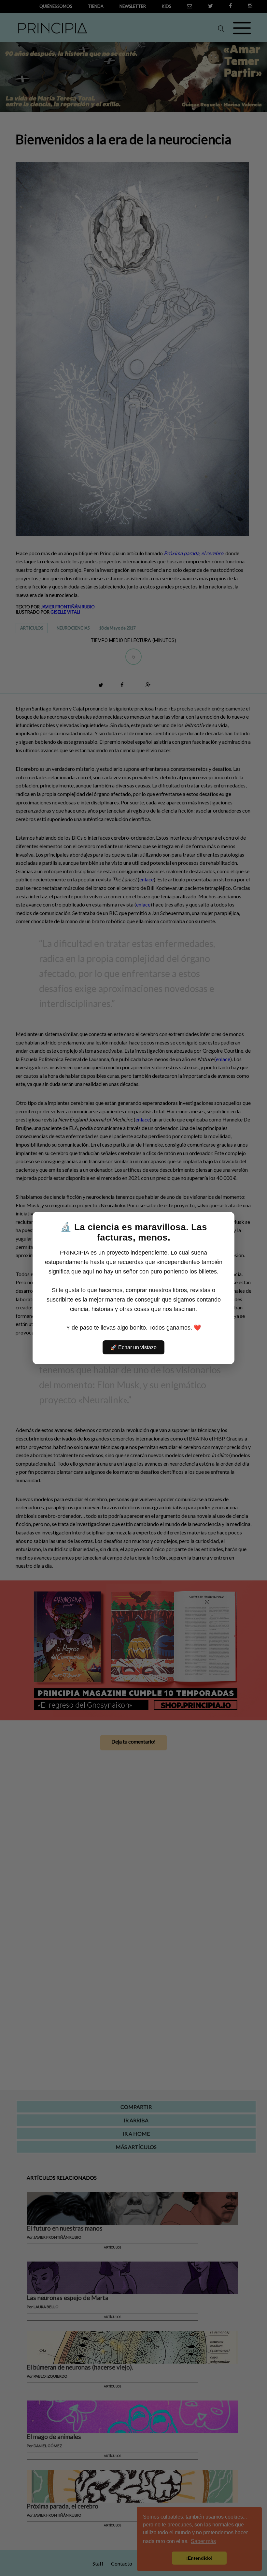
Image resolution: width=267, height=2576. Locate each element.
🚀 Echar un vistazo (133, 1347)
